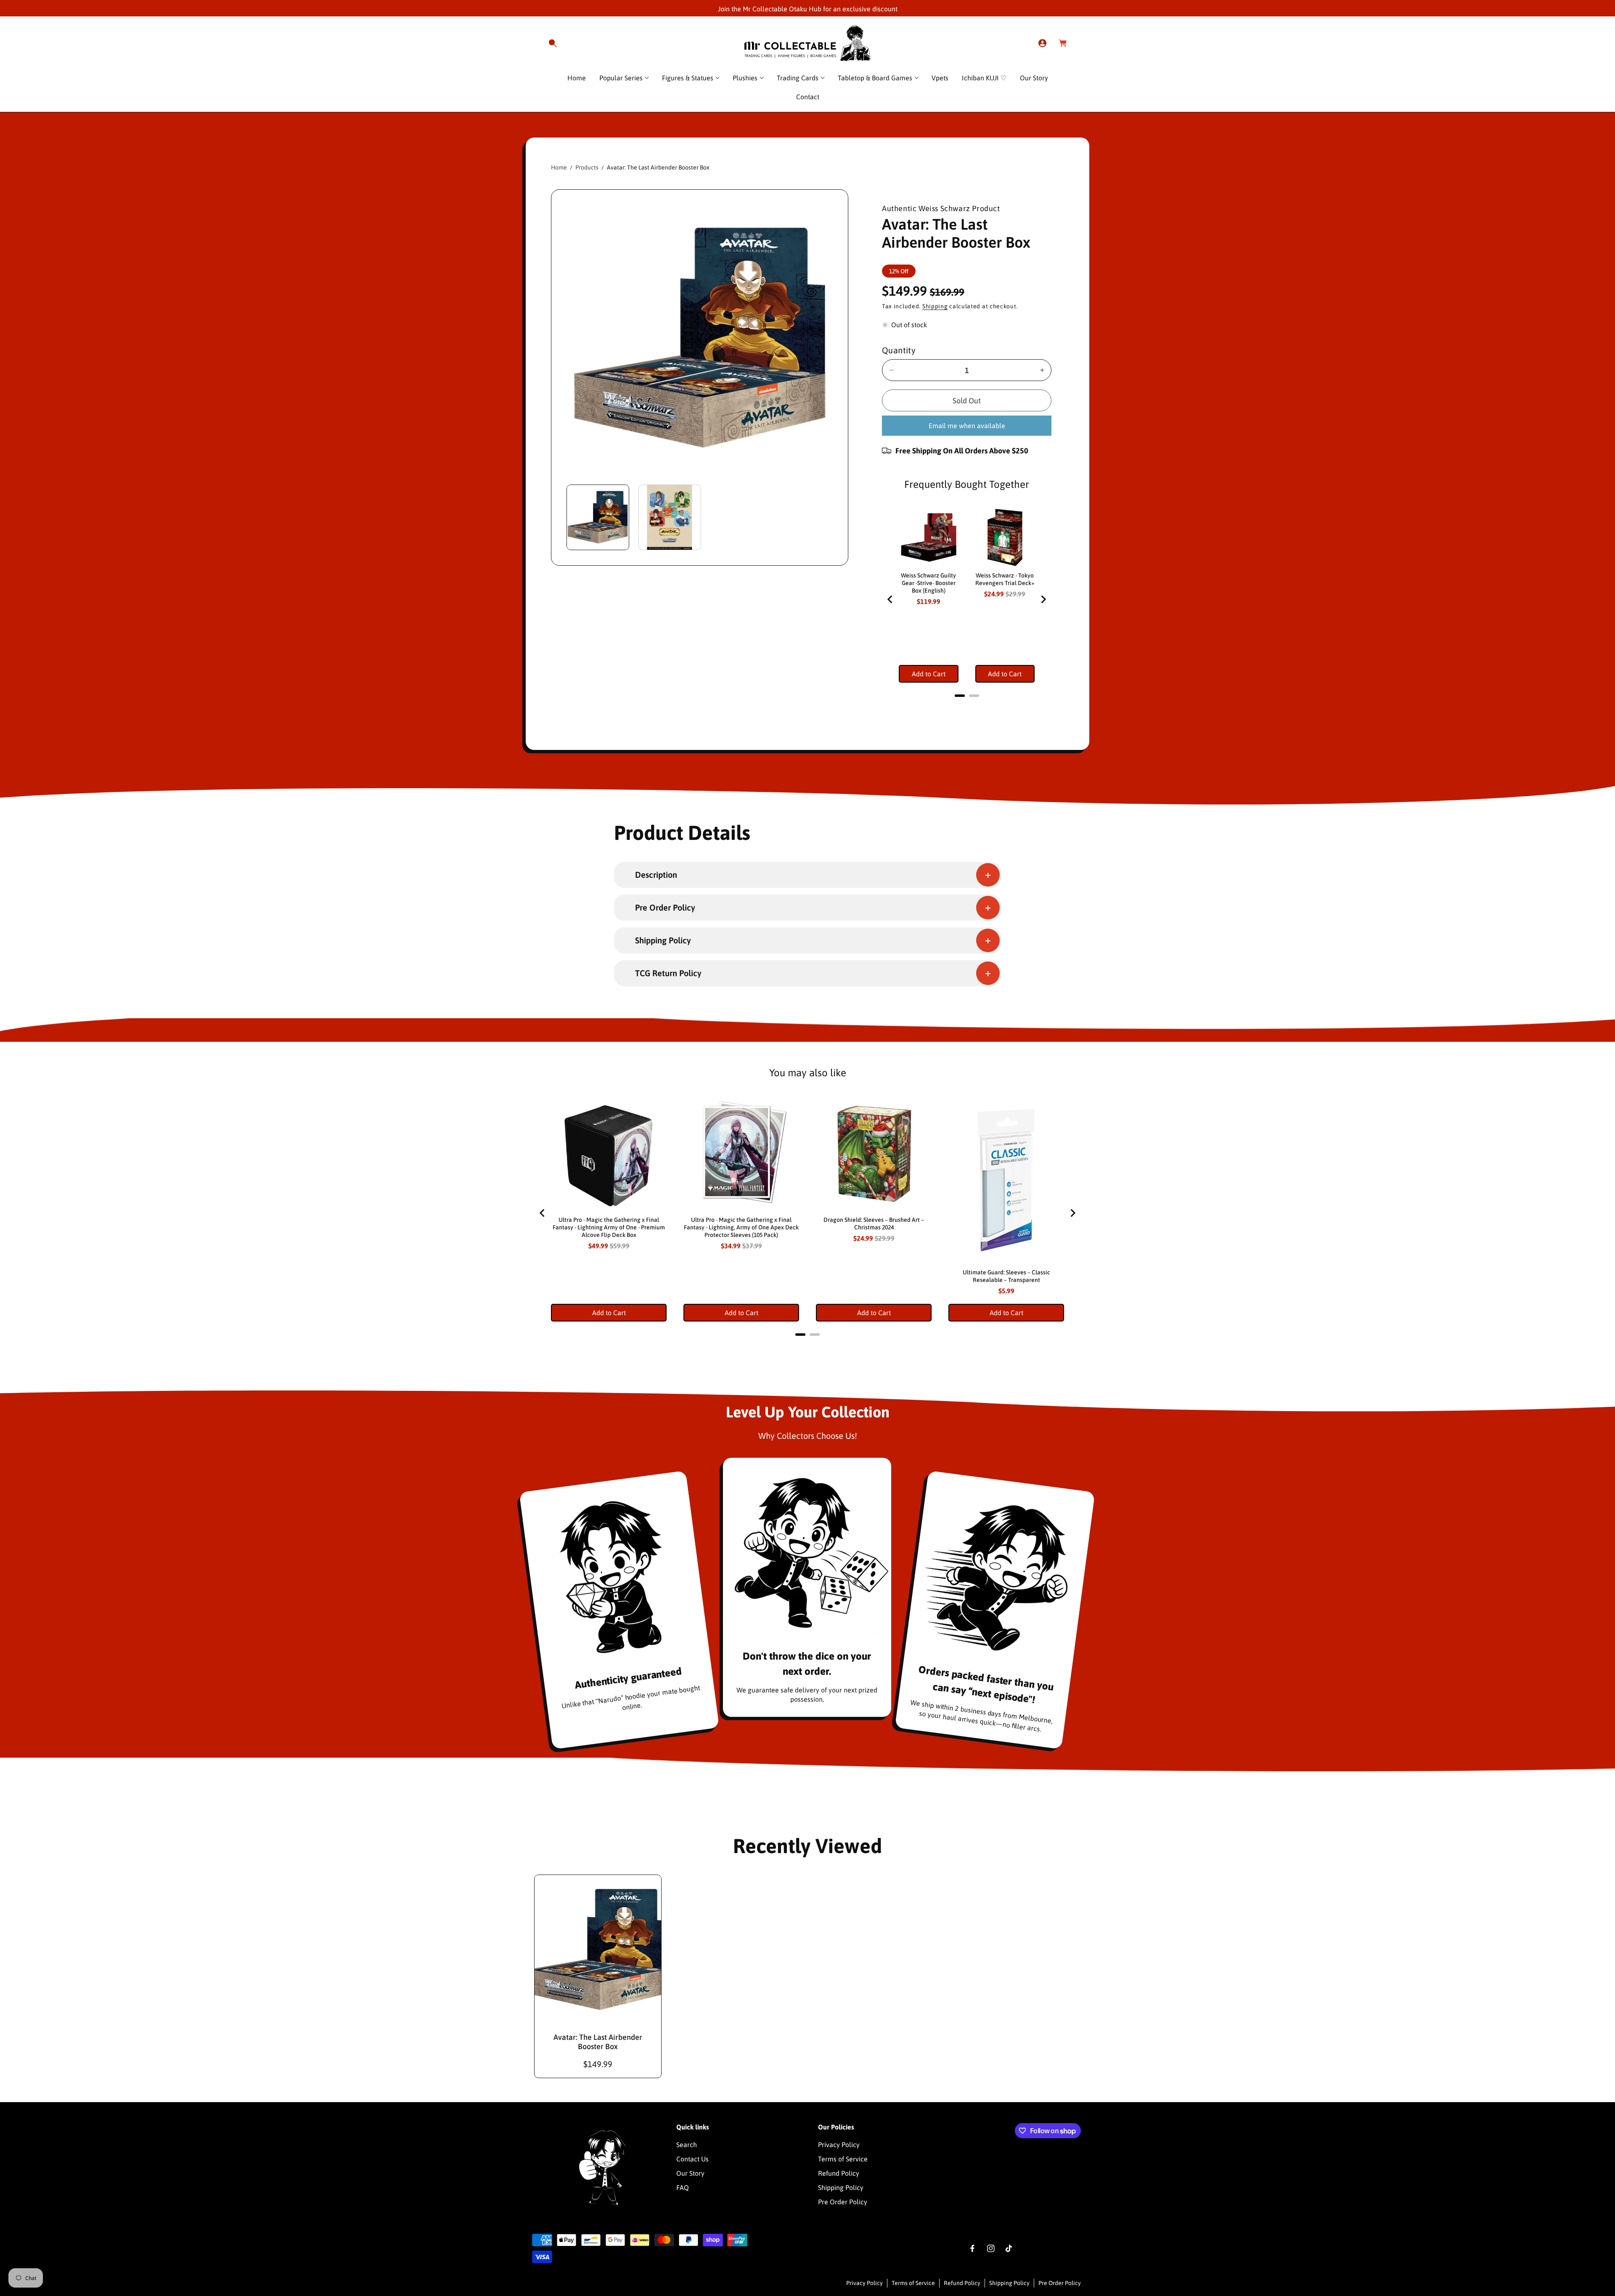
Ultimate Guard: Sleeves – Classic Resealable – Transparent (1006, 1276)
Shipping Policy (841, 2187)
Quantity (899, 350)
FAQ (683, 2187)
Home (559, 167)
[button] (553, 43)
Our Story (690, 2173)
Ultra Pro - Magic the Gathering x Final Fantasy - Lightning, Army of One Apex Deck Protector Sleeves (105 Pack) (741, 1227)
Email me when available (967, 426)
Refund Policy (839, 2173)
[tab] (960, 696)
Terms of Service (843, 2159)
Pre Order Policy (843, 2202)
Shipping (935, 306)
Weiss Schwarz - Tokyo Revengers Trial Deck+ (1005, 579)
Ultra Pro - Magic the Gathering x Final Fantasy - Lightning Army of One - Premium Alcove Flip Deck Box (609, 1227)
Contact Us (692, 2159)
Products (587, 167)
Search (687, 2145)
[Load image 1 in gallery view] (598, 517)
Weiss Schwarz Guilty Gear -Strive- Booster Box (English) (928, 583)
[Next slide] (1043, 599)
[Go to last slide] (890, 599)
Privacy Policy (839, 2145)
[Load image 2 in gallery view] (670, 517)
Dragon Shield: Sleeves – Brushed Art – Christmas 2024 (874, 1223)
